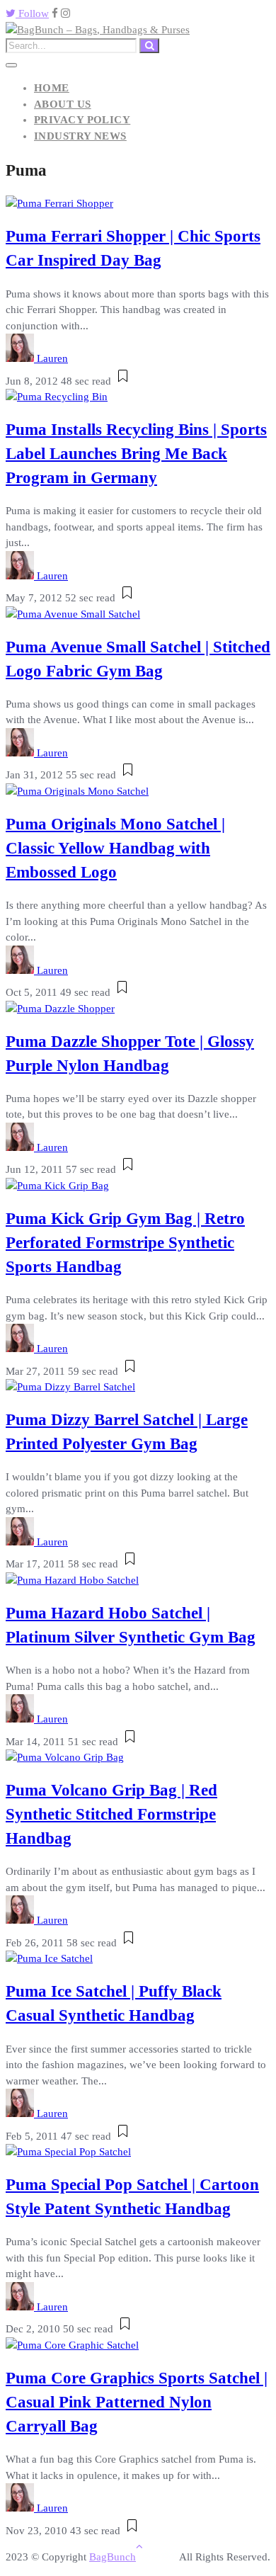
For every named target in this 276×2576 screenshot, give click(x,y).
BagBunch (113, 2557)
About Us (63, 104)
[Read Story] (123, 381)
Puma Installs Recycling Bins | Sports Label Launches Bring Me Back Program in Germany (136, 454)
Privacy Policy (82, 120)
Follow (32, 13)
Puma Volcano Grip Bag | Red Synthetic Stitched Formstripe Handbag (111, 1814)
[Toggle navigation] (11, 65)
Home (52, 88)
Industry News (80, 136)
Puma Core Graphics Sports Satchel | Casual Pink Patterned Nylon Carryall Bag (137, 2402)
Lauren (52, 358)
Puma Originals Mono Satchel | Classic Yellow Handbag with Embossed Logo (115, 848)
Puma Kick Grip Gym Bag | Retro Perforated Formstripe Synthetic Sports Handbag (125, 1243)
